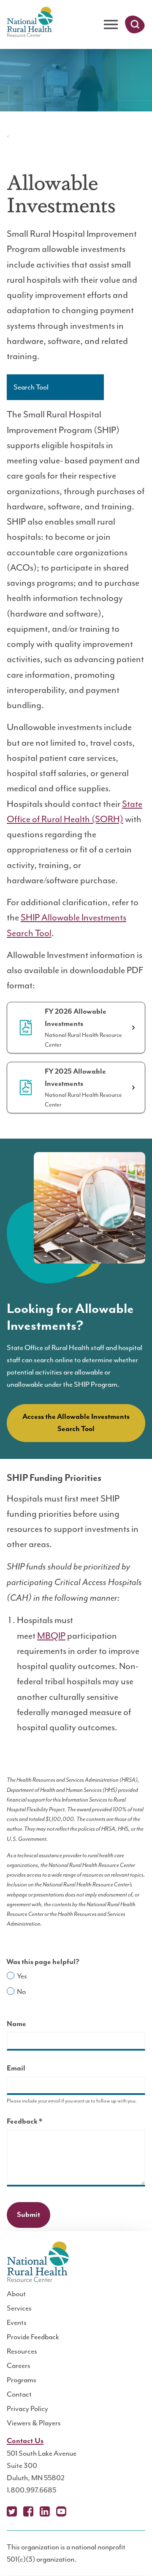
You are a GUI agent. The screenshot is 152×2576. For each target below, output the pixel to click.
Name (16, 2024)
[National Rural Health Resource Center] (30, 23)
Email (16, 2068)
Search (135, 24)
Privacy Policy (27, 2408)
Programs (22, 2380)
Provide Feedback (33, 2337)
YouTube (61, 2511)
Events (17, 2322)
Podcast (78, 2511)
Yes (22, 1976)
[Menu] (111, 25)
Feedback (39, 2123)
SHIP (20, 136)
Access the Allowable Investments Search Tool (76, 1423)
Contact (19, 2394)
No (21, 1992)
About (16, 2294)
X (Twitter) (12, 2511)
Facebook (28, 2511)
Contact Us (25, 2441)
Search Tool (31, 387)
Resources (22, 2351)
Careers (19, 2365)
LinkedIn (45, 2511)
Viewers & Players (34, 2423)
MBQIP (51, 1636)
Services (19, 2308)
